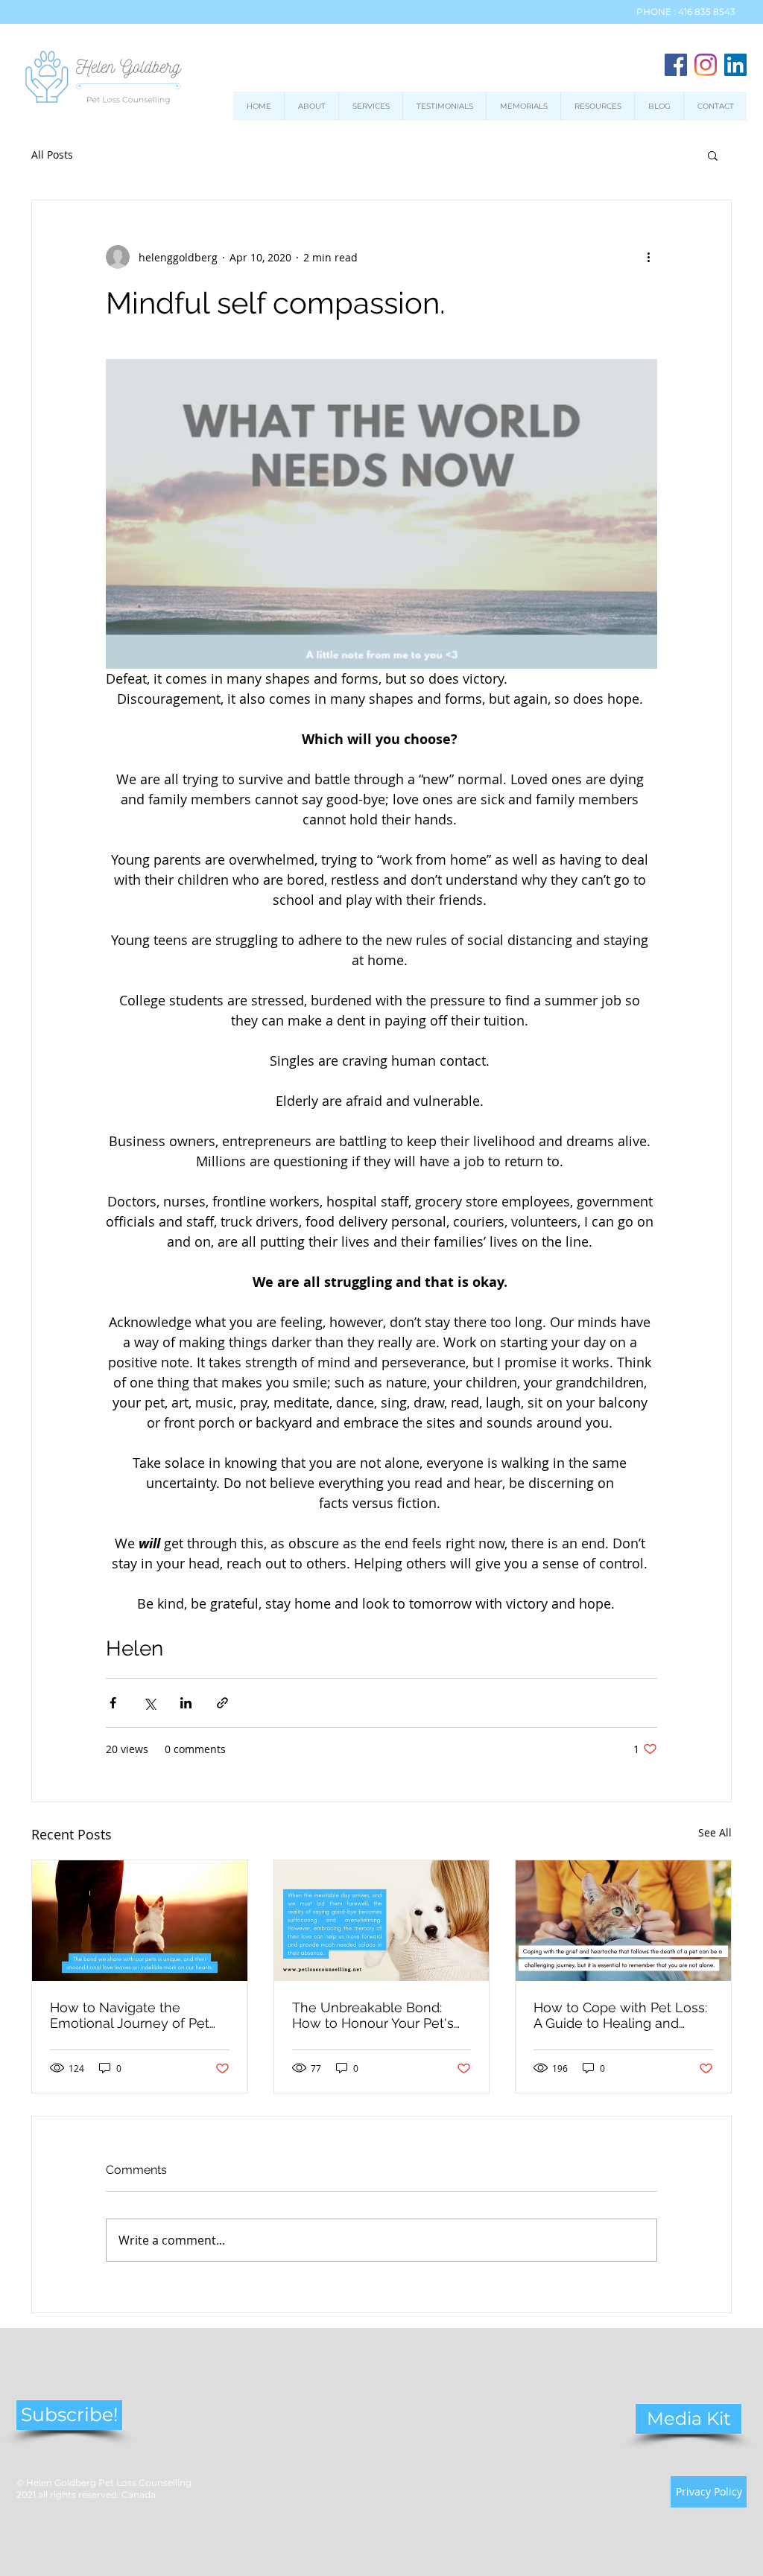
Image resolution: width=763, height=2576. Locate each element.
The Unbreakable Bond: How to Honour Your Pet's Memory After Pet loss (373, 2015)
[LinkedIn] (735, 65)
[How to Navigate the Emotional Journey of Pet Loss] (140, 1921)
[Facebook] (676, 65)
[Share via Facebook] (113, 1703)
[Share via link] (222, 1703)
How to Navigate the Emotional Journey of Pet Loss (130, 2015)
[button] (713, 155)
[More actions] (648, 257)
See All (715, 1832)
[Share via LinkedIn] (186, 1703)
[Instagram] (706, 65)
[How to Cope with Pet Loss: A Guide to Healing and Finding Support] (623, 1921)
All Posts (52, 155)
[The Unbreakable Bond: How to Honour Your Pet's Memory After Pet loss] (382, 1921)
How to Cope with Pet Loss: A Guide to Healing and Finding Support (620, 2015)
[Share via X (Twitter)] (149, 1703)
